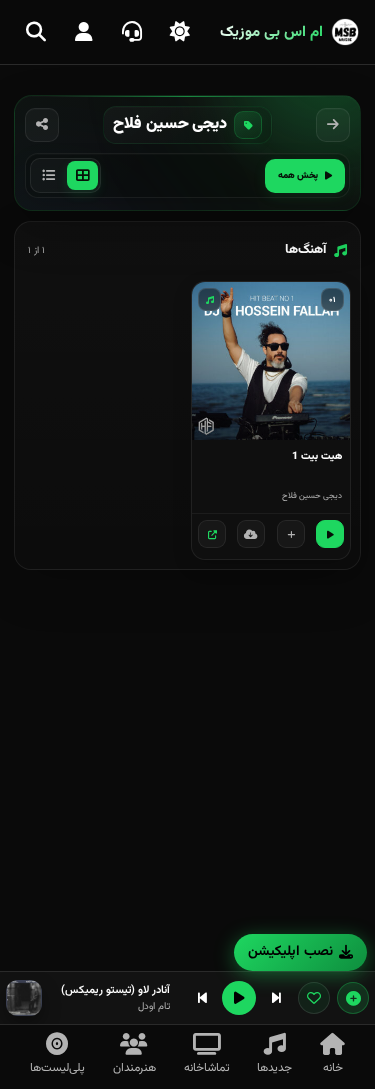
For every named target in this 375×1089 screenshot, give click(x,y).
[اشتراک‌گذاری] (42, 125)
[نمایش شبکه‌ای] (82, 175)
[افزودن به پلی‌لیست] (291, 534)
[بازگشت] (333, 125)
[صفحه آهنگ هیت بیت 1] (212, 534)
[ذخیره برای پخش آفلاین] (251, 534)
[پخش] (330, 534)
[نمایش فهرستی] (48, 175)
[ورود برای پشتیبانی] (132, 32)
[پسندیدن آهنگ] (314, 998)
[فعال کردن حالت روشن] (180, 32)
